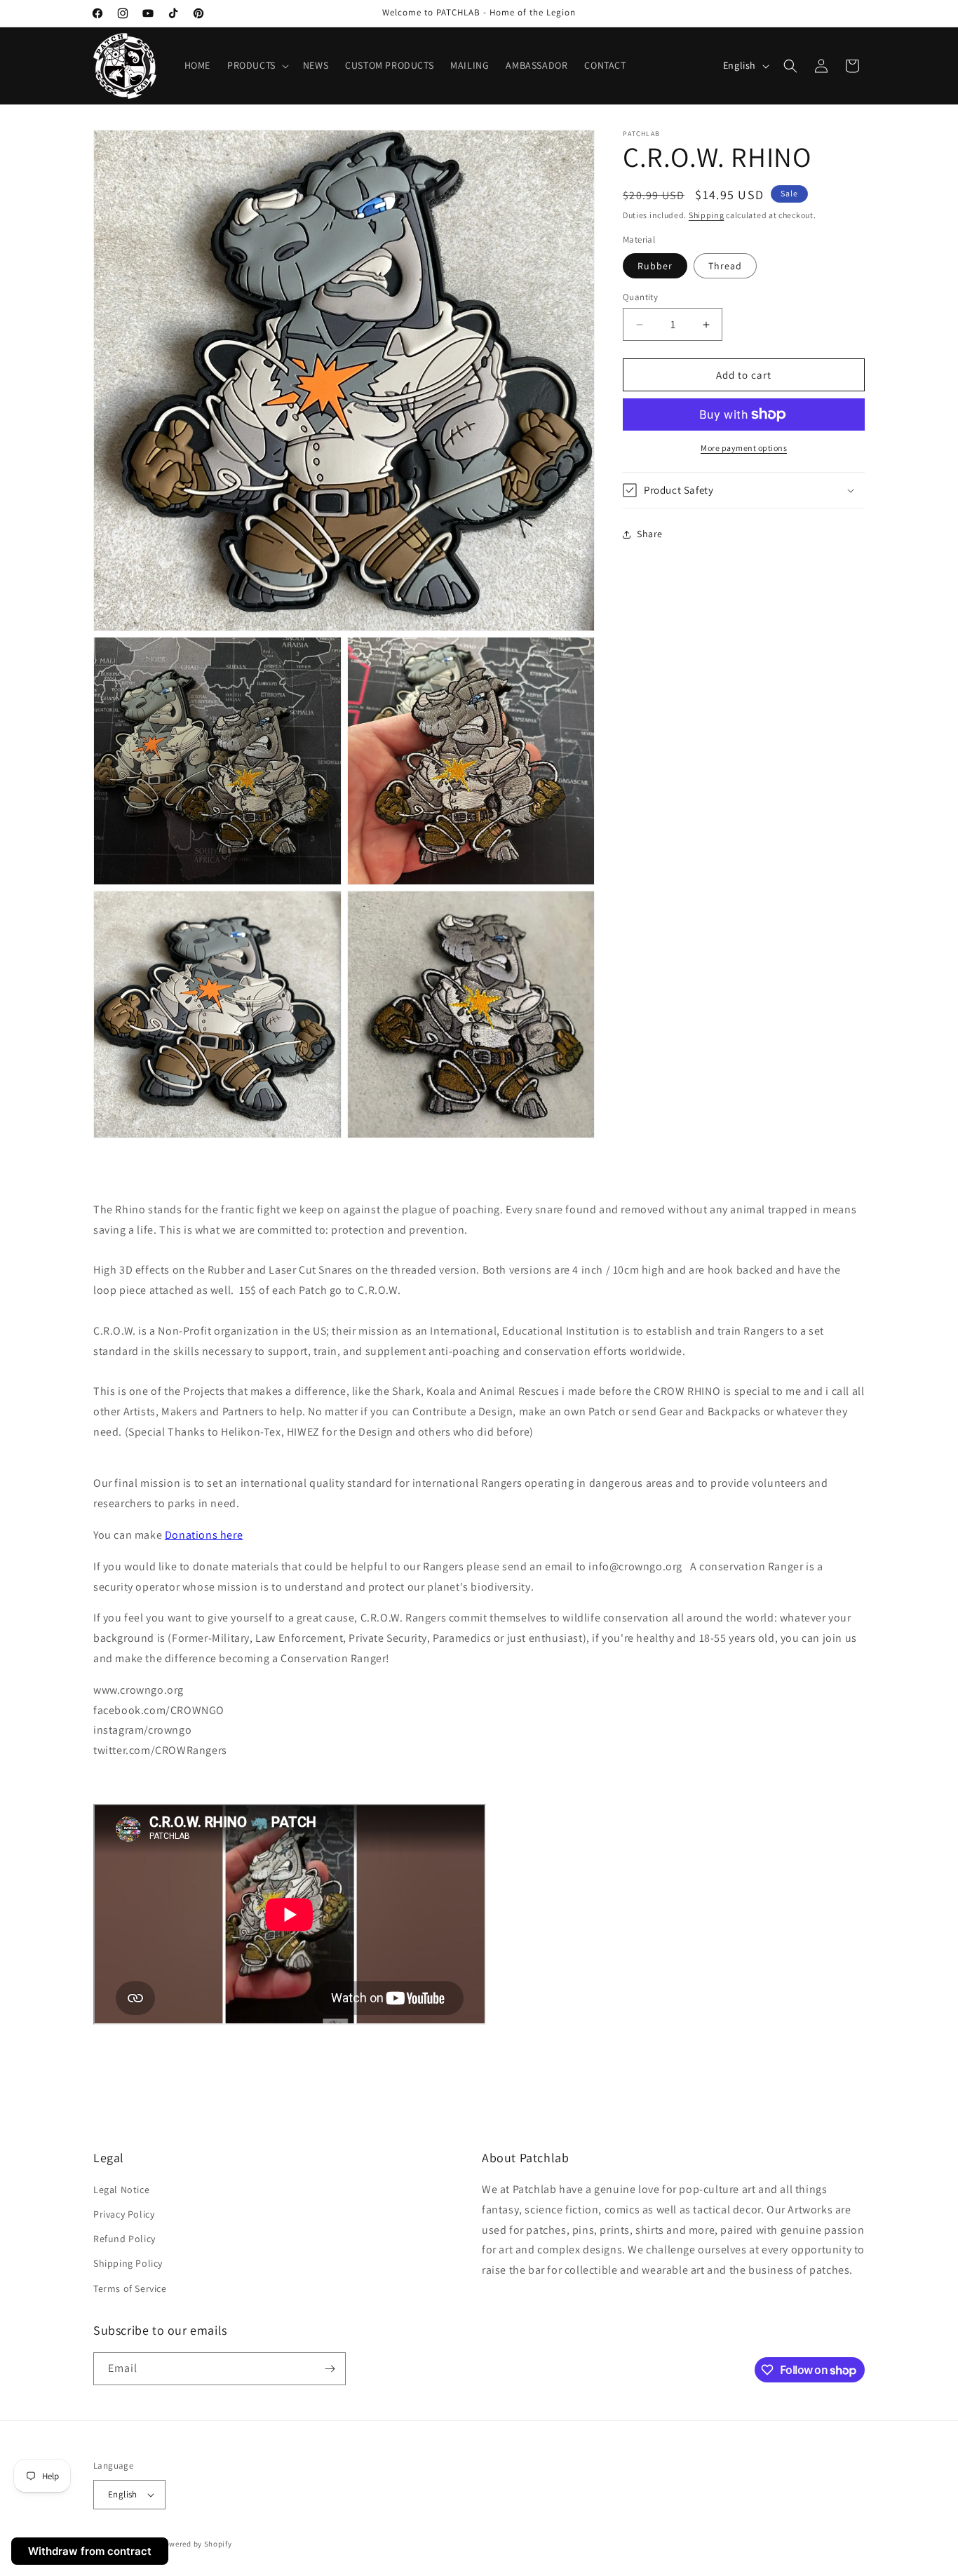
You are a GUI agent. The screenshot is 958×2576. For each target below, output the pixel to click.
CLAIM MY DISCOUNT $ (479, 482)
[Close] (684, 62)
